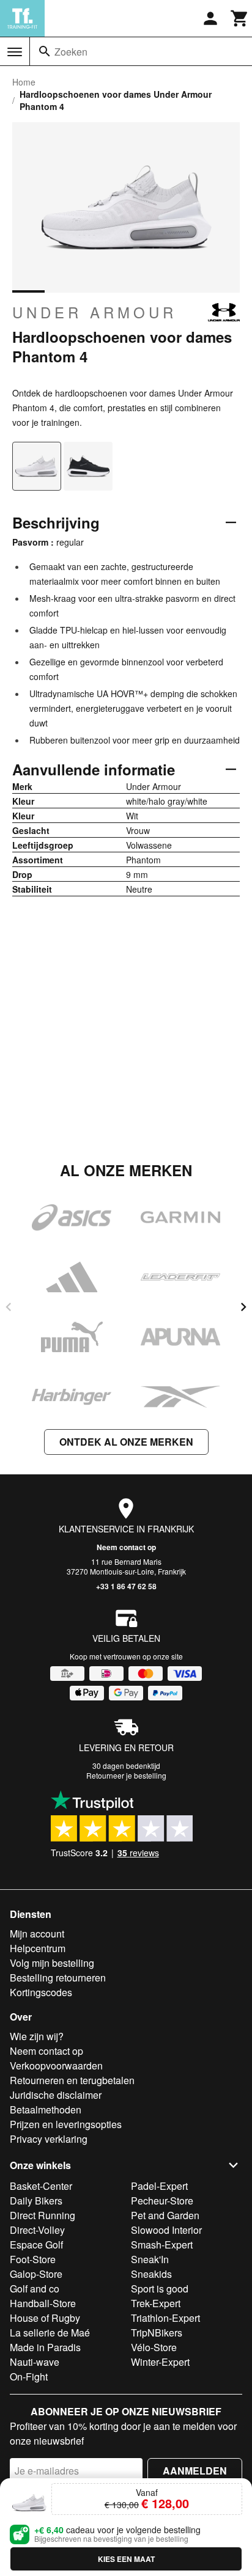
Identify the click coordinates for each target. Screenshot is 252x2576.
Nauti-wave (35, 2362)
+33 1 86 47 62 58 (126, 1586)
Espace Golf (36, 2245)
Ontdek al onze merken (126, 1442)
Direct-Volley (37, 2230)
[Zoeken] (45, 51)
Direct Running (43, 2215)
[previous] (9, 1307)
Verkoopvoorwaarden (56, 2066)
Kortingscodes (41, 1992)
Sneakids (151, 2274)
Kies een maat (126, 2559)
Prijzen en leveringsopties (66, 2124)
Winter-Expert (160, 2362)
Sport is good (160, 2289)
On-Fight (29, 2377)
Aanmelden (195, 2471)
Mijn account (37, 1934)
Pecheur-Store (162, 2201)
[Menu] (15, 52)
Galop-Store (36, 2274)
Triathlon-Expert (165, 2318)
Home (24, 82)
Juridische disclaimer (56, 2095)
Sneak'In (150, 2259)
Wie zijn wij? (37, 2036)
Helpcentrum (38, 1948)
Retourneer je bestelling (126, 1775)
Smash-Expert (162, 2245)
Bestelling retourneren (58, 1978)
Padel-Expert (159, 2186)
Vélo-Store (154, 2347)
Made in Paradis (45, 2347)
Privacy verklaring (49, 2139)
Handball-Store (43, 2303)
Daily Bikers (36, 2201)
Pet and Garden (165, 2215)
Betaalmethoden (46, 2109)
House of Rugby (45, 2318)
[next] (243, 1307)
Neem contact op (126, 1547)
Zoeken (71, 52)
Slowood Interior (166, 2230)
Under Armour (94, 312)
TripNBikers (157, 2333)
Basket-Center (41, 2186)
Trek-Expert (156, 2303)
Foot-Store (33, 2259)
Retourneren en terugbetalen (72, 2080)
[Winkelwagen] (240, 18)
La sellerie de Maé (50, 2333)
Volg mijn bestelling (52, 1963)
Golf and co (35, 2289)
